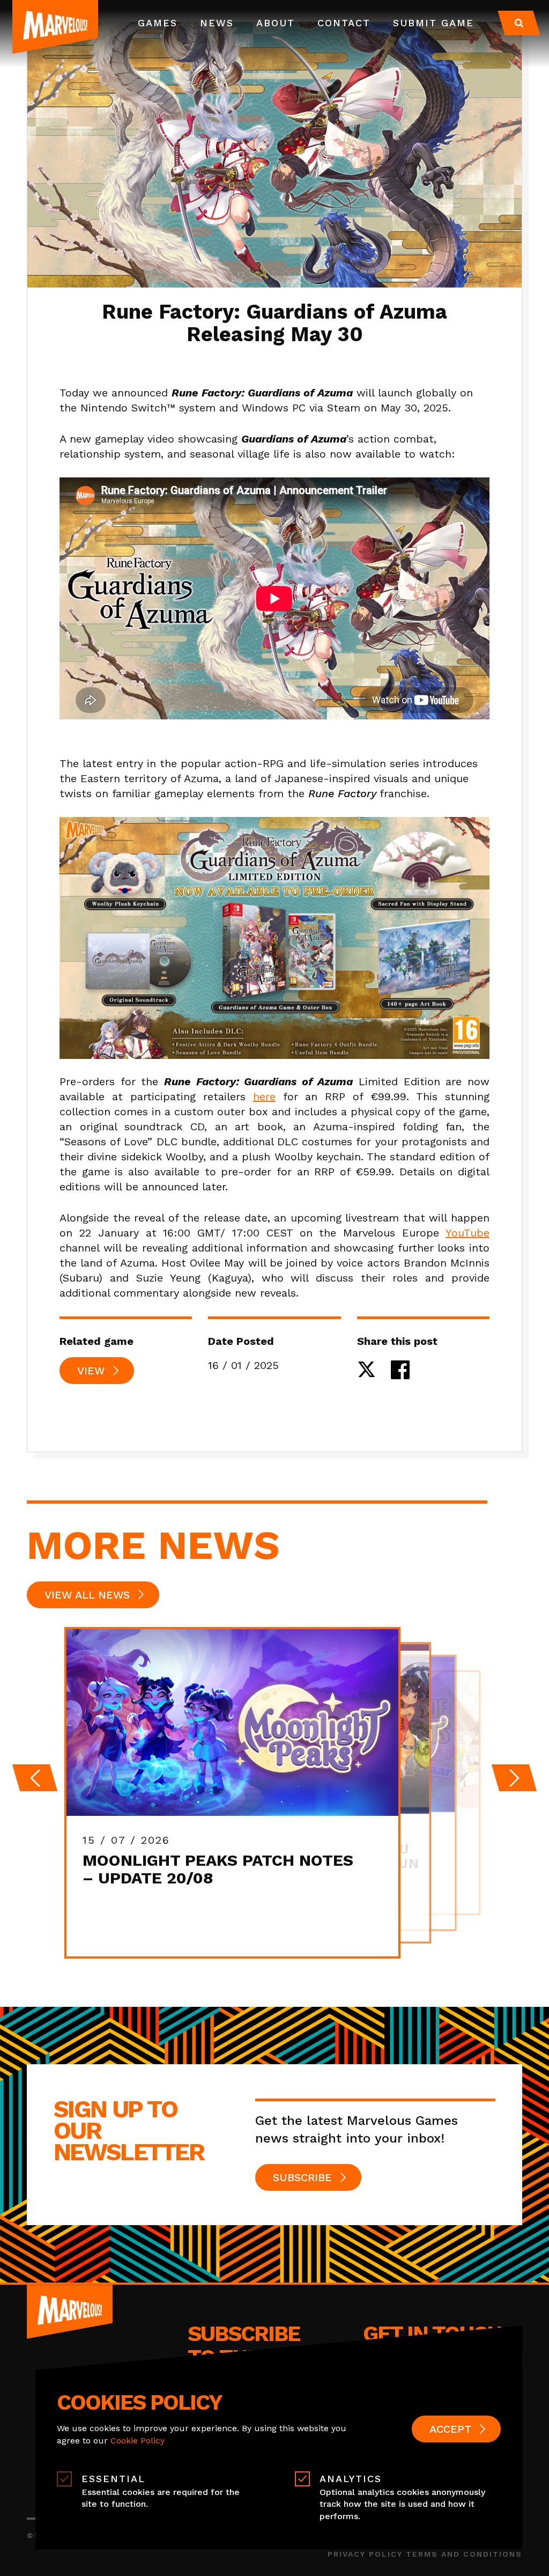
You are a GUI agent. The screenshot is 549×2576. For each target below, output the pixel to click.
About (276, 23)
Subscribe (302, 2177)
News (217, 23)
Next (514, 1778)
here (264, 1096)
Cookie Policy (138, 2441)
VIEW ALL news (87, 1595)
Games (158, 23)
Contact (344, 23)
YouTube (468, 1233)
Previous (35, 1778)
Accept (450, 2429)
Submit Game (433, 23)
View (91, 1371)
